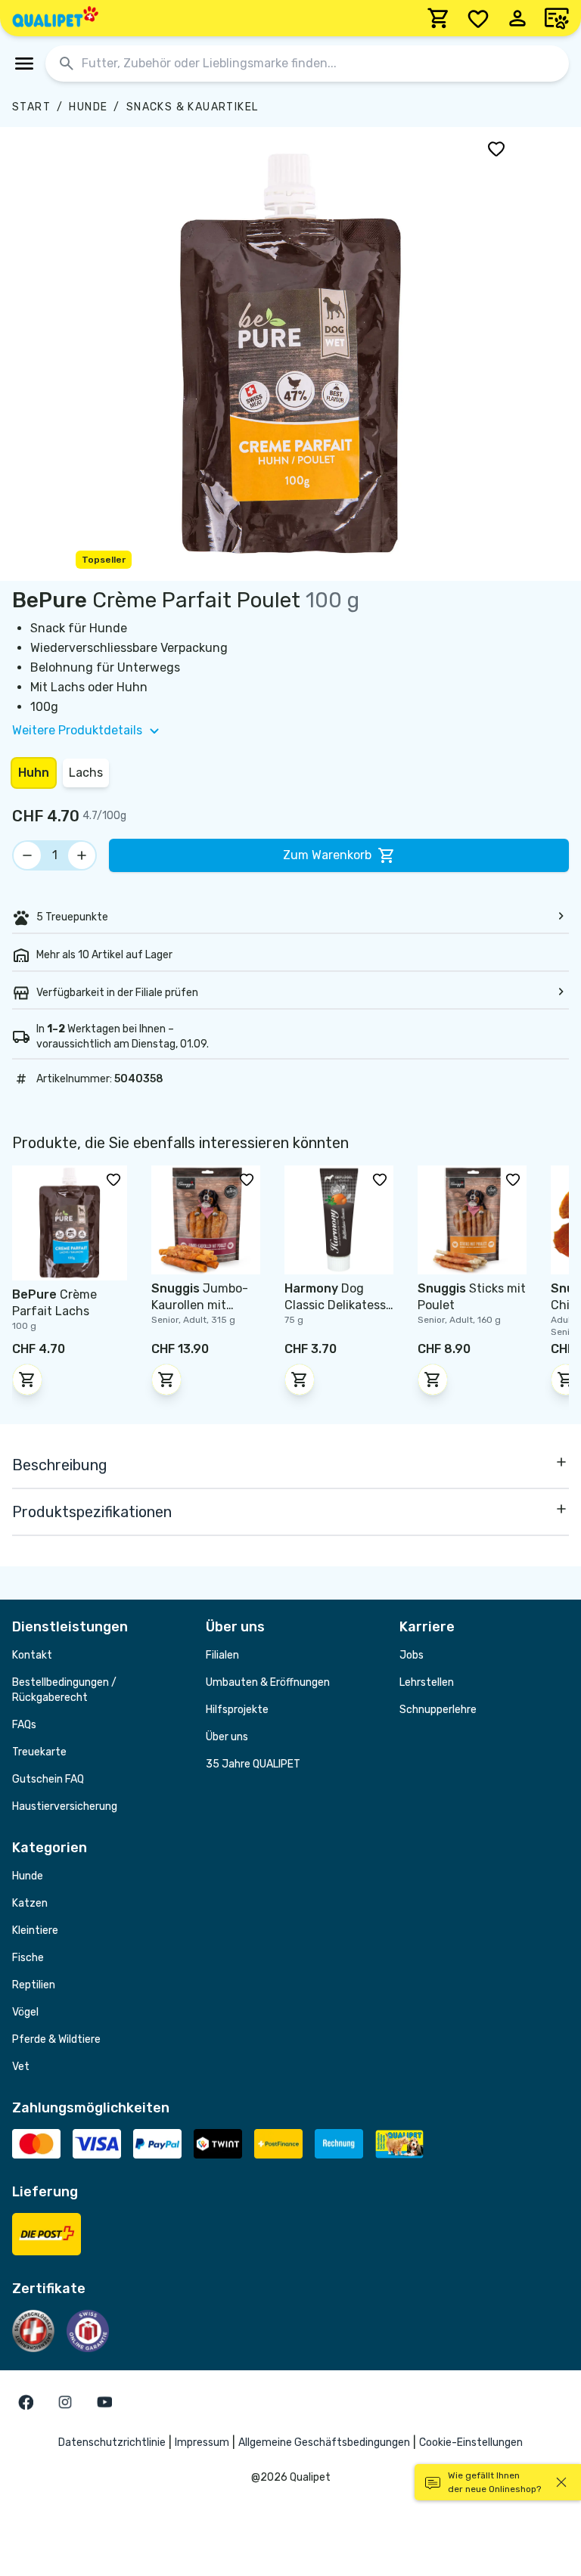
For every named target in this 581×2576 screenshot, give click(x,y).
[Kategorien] (24, 64)
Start (31, 107)
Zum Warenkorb (327, 855)
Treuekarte (39, 1752)
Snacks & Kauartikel (193, 107)
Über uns (227, 1737)
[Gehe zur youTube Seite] (104, 2402)
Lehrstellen (427, 1682)
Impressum (202, 2443)
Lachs (86, 773)
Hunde (88, 107)
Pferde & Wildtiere (56, 2039)
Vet (21, 2067)
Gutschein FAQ (48, 1779)
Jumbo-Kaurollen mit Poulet (200, 1305)
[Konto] (517, 18)
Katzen (30, 1903)
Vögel (25, 2012)
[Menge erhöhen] (82, 855)
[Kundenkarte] (557, 18)
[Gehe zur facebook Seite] (26, 2402)
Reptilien (34, 1985)
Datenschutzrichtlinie (112, 2443)
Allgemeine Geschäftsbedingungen (324, 2443)
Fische (28, 1958)
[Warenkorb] (439, 18)
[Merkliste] (478, 18)
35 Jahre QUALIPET (253, 1764)
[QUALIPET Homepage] (55, 18)
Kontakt (32, 1655)
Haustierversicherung (65, 1806)
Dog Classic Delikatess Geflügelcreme (335, 1305)
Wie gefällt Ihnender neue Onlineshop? (494, 2482)
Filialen (222, 1655)
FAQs (24, 1725)
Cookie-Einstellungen (471, 2443)
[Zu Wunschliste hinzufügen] (496, 148)
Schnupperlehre (438, 1710)
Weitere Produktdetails (77, 730)
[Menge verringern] (27, 855)
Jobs (412, 1655)
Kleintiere (35, 1930)
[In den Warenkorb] (27, 1380)
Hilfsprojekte (237, 1710)
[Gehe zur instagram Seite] (65, 2402)
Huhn (34, 773)
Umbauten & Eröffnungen (268, 1682)
